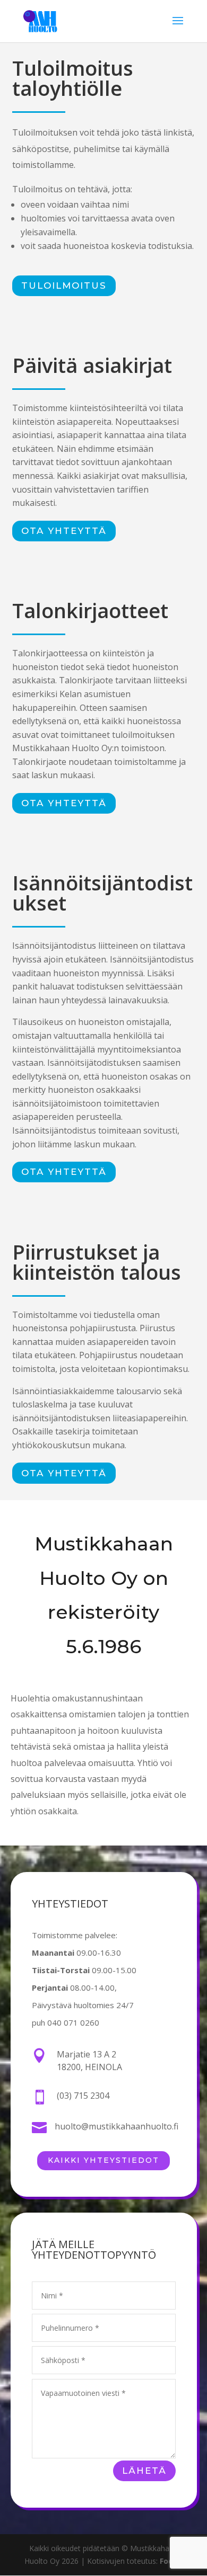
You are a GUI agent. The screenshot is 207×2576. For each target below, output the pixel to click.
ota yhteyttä (64, 531)
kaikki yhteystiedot (103, 2160)
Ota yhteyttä (64, 803)
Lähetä (144, 2471)
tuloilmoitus (64, 286)
